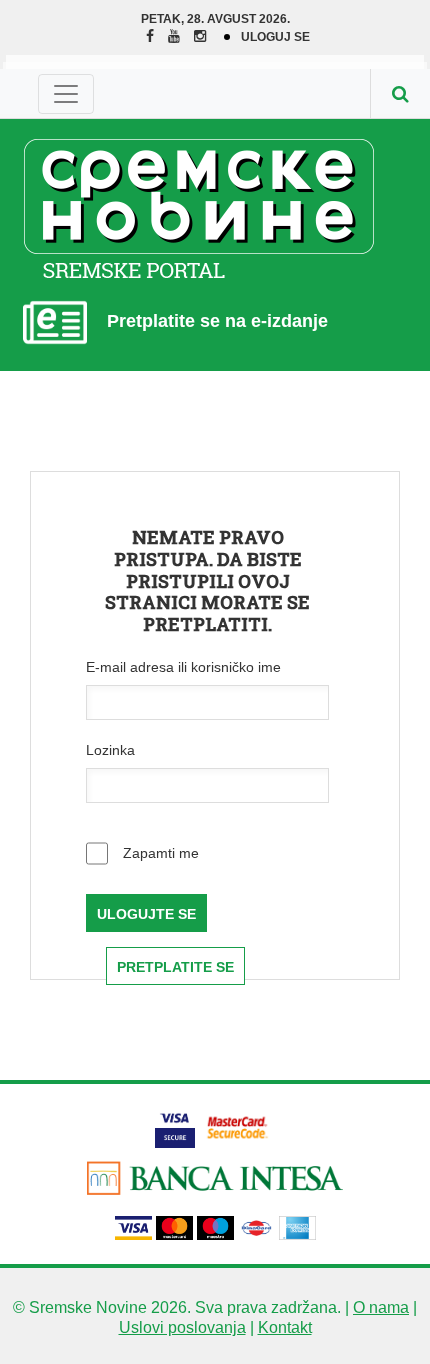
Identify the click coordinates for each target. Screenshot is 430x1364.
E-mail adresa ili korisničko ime (183, 667)
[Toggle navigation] (66, 94)
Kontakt (285, 1327)
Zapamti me (159, 853)
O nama (381, 1307)
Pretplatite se (175, 967)
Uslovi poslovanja (182, 1327)
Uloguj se (275, 37)
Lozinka (110, 750)
